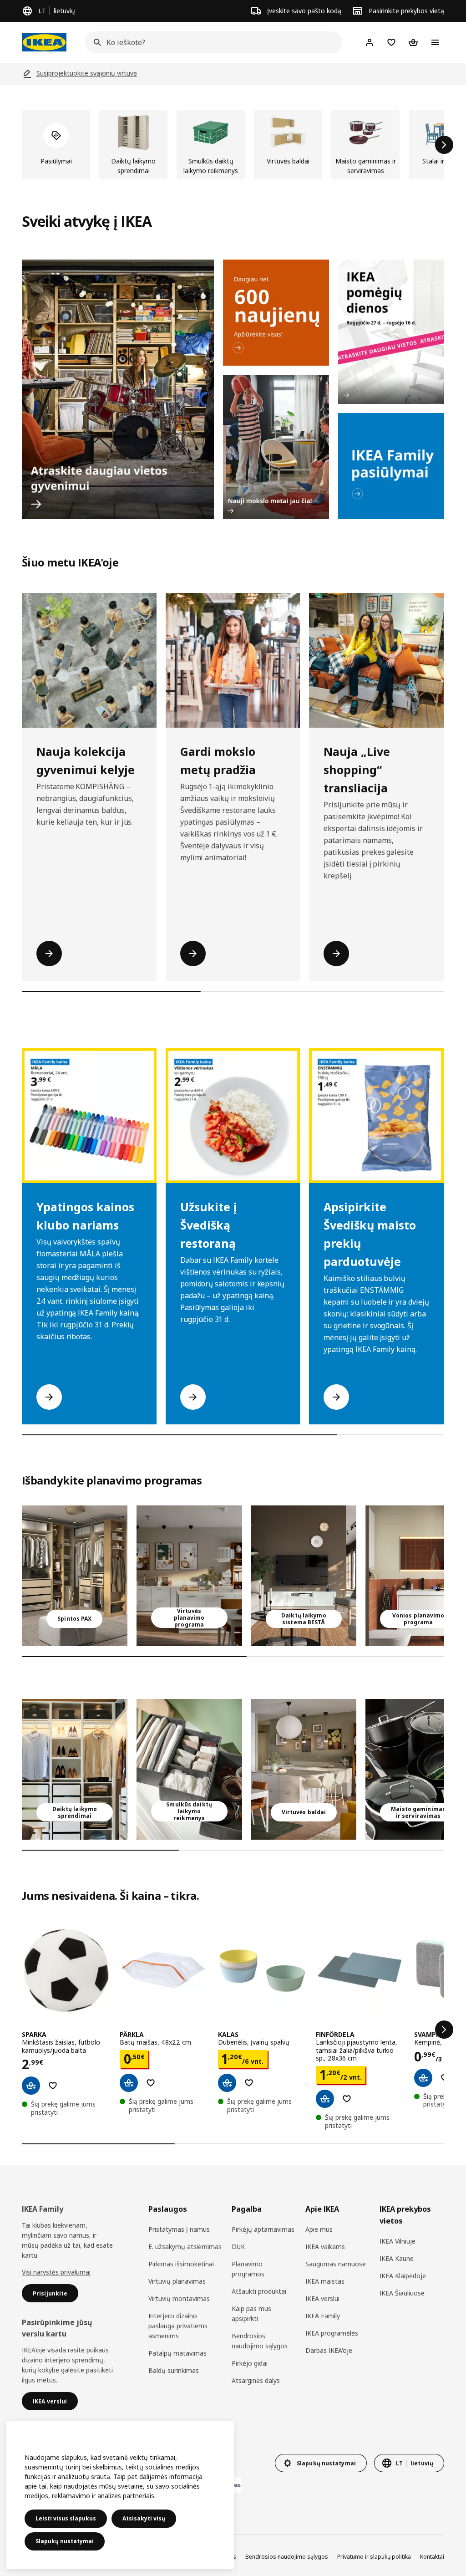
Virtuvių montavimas (179, 2298)
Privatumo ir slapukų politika (374, 2557)
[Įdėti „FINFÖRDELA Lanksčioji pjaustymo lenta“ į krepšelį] (325, 2099)
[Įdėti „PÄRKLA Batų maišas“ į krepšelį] (129, 2083)
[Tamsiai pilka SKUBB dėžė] (189, 1769)
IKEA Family (323, 2316)
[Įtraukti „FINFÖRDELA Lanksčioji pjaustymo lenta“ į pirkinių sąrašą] (347, 2099)
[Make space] (118, 389)
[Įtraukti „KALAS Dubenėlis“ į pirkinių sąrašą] (249, 2083)
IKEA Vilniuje (398, 2241)
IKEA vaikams (325, 2247)
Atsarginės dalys (256, 2380)
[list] (233, 145)
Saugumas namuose (336, 2264)
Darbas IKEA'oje (329, 2350)
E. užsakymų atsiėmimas (185, 2247)
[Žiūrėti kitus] (444, 2030)
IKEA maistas (325, 2281)
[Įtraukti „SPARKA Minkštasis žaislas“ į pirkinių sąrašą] (53, 2086)
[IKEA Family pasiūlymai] (391, 466)
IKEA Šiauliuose (402, 2293)
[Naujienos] (276, 313)
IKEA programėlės (332, 2333)
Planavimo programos (248, 2269)
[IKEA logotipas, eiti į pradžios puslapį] (44, 42)
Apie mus (319, 2229)
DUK (238, 2247)
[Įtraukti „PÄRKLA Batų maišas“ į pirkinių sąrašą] (151, 2083)
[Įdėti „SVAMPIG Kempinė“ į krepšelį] (423, 2078)
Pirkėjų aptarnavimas (263, 2229)
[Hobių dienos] (391, 332)
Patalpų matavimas (177, 2353)
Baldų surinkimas (174, 2370)
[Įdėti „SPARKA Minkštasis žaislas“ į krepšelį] (31, 2086)
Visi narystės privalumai (56, 2272)
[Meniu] (435, 42)
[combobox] (211, 42)
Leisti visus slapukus (66, 2518)
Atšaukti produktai (259, 2291)
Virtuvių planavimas (177, 2281)
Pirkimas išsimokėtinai (181, 2264)
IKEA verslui (322, 2298)
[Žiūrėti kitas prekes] (444, 145)
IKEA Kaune (397, 2258)
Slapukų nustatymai (65, 2541)
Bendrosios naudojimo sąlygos (260, 2341)
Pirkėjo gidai (250, 2363)
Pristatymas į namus (179, 2229)
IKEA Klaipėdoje (403, 2276)
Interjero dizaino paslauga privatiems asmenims (178, 2326)
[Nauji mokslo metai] (276, 447)
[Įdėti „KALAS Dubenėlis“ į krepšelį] (227, 2083)
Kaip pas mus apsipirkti (251, 2313)
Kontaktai (432, 2557)
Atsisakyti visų (144, 2518)
